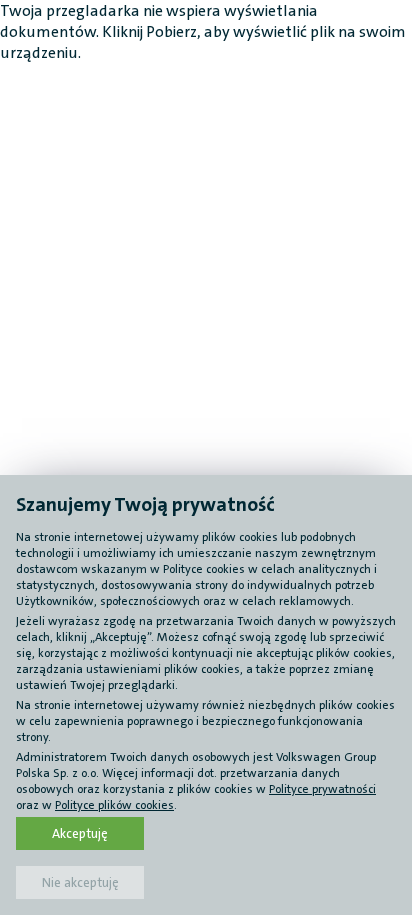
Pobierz (171, 31)
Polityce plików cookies (114, 805)
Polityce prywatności (322, 789)
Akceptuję (80, 833)
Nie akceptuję (80, 882)
